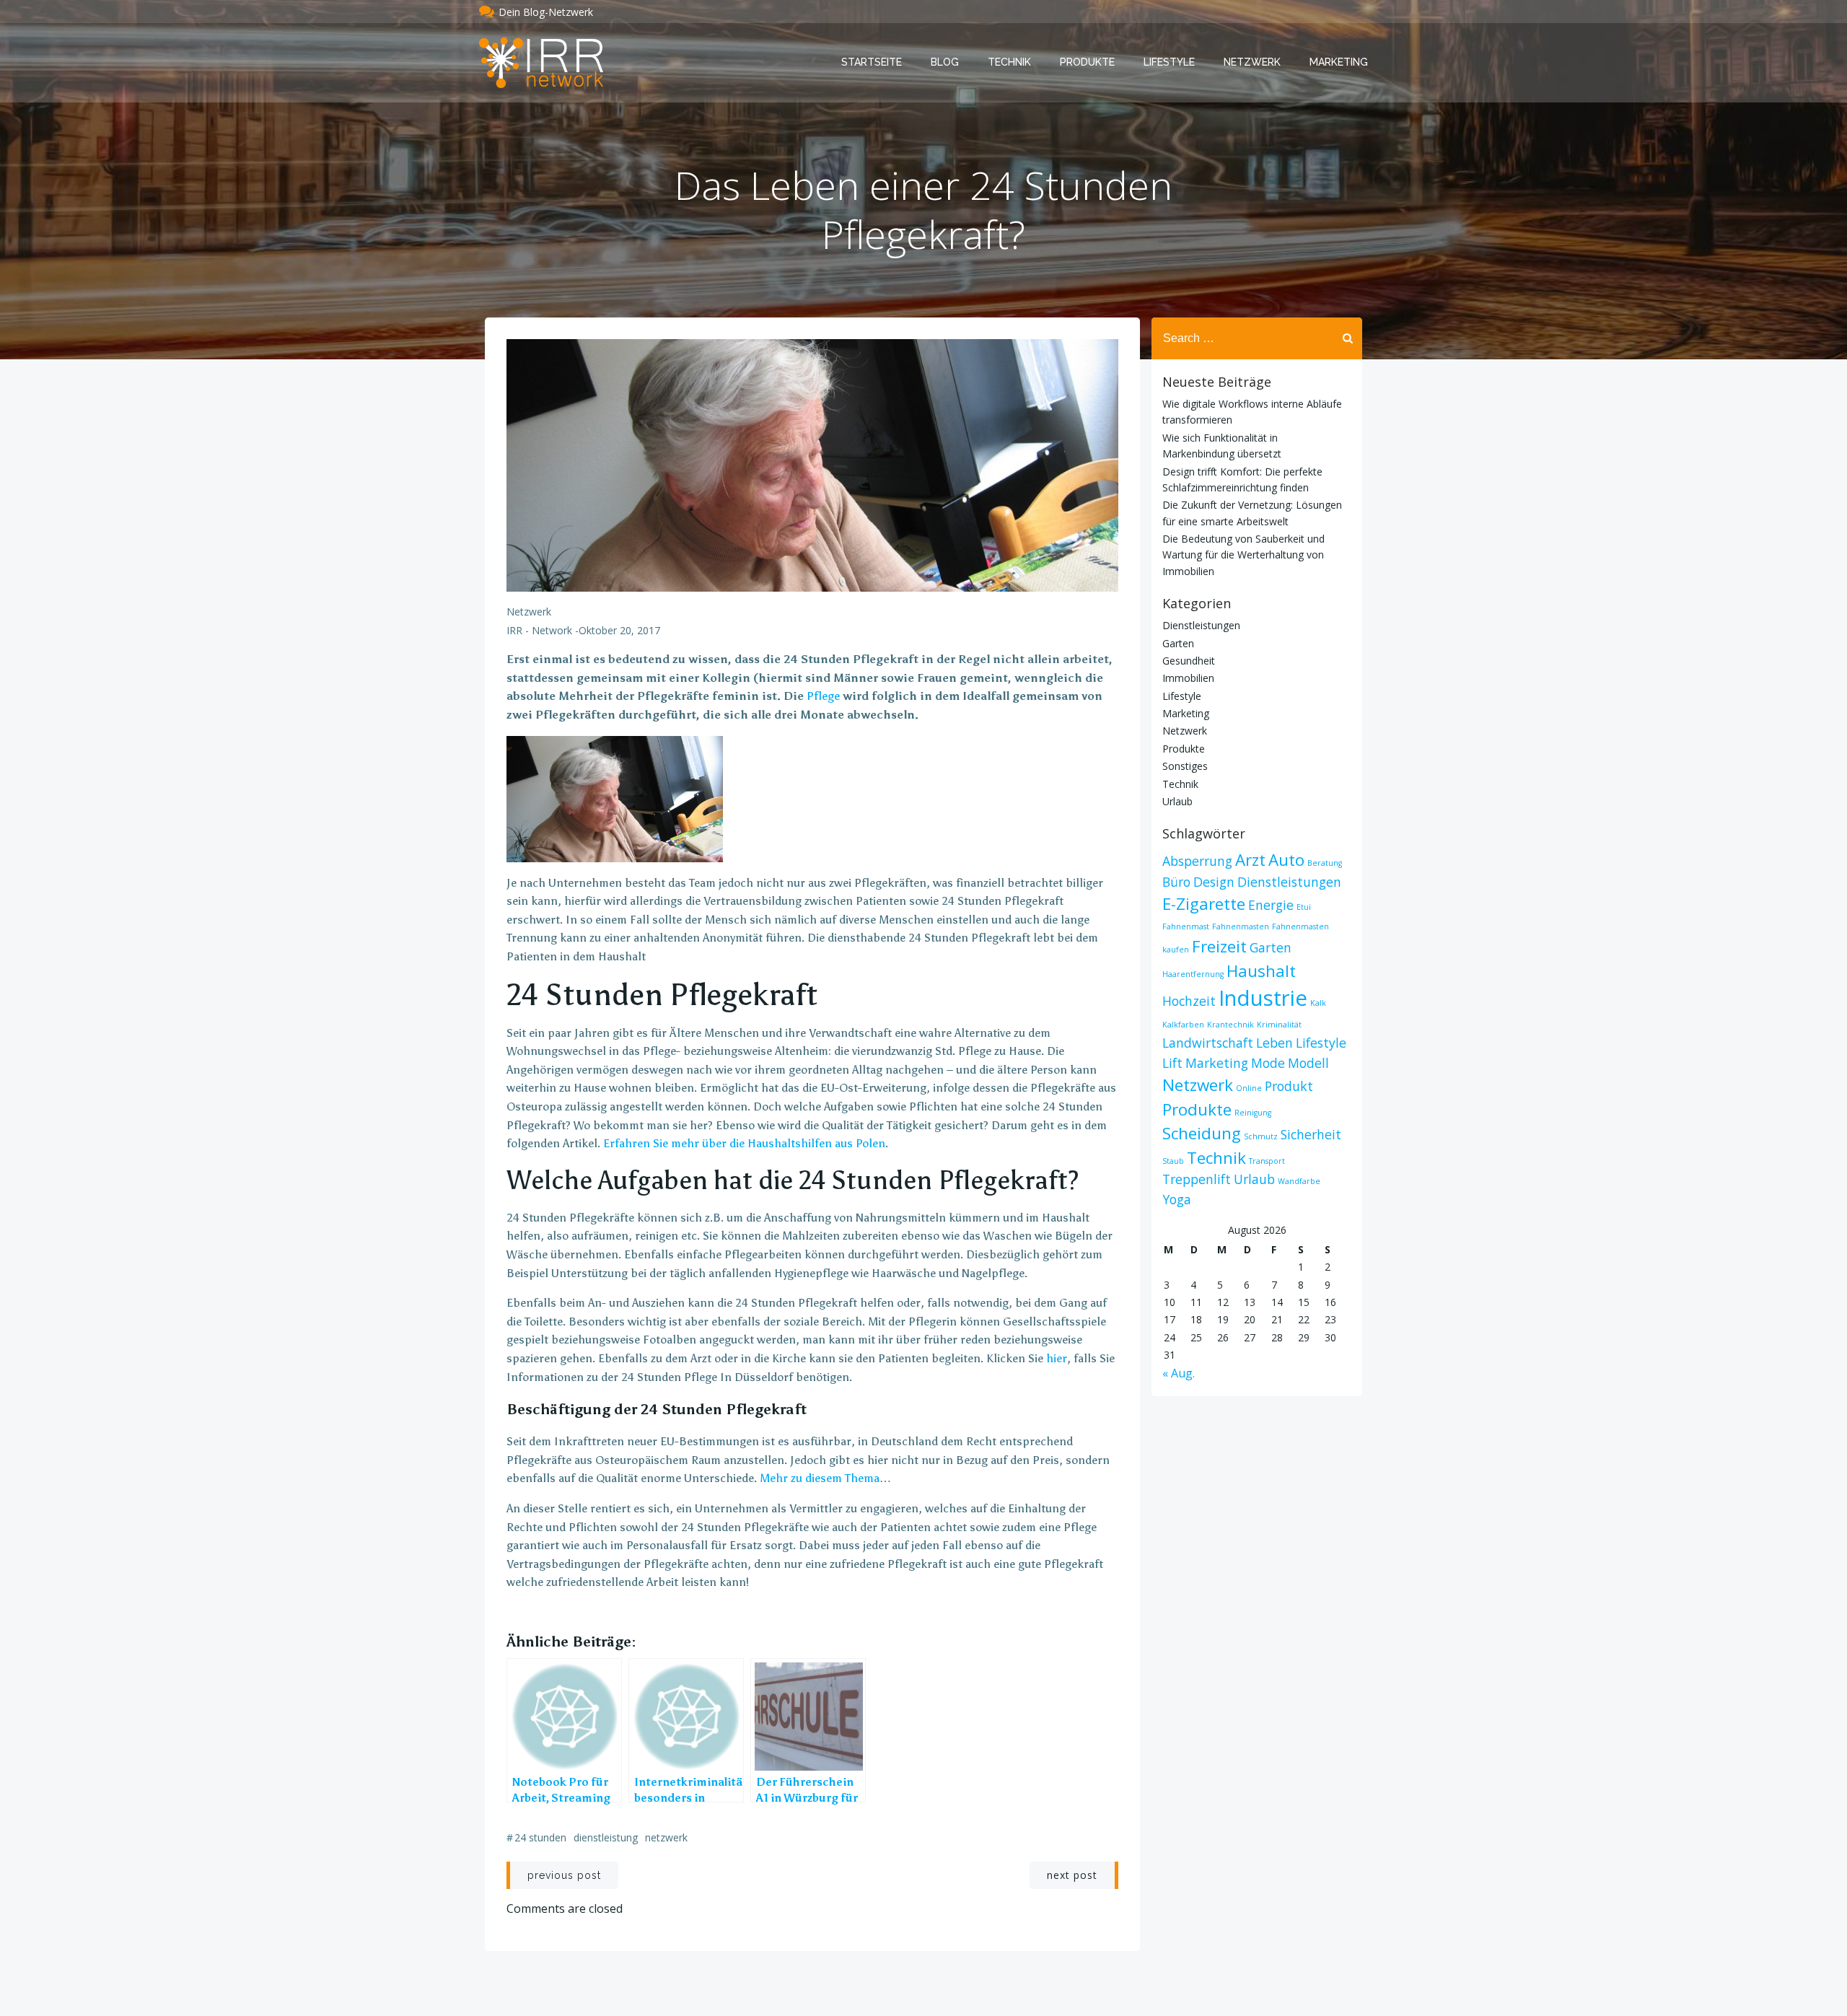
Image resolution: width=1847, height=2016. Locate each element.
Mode (1268, 1063)
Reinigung (1253, 1113)
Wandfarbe (1299, 1181)
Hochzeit (1189, 1001)
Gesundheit (1189, 661)
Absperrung (1197, 861)
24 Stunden (540, 1837)
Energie (1271, 905)
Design (1214, 882)
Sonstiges (1185, 766)
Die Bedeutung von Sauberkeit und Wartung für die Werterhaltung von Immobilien (1243, 555)
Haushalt (1261, 971)
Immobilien (1188, 678)
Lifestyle (1169, 62)
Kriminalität (1279, 1025)
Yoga (1177, 1199)
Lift (1172, 1063)
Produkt (1289, 1086)
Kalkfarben (1183, 1025)
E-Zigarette (1204, 904)
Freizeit (1219, 946)
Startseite (872, 62)
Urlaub (1177, 801)
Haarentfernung (1193, 974)
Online (1249, 1088)
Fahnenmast (1186, 926)
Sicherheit (1311, 1134)
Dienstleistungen (1201, 625)
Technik (1009, 62)
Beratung (1325, 863)
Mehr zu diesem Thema (820, 1478)
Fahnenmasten (1241, 926)
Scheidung (1202, 1133)
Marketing (1339, 62)
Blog (945, 62)
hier (1057, 1358)
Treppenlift (1197, 1179)
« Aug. (1179, 1373)
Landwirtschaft (1208, 1043)
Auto (1286, 860)
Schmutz (1261, 1136)
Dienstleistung (606, 1837)
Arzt (1250, 860)
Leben (1275, 1043)
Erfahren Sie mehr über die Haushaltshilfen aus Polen (744, 1143)
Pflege (823, 696)
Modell (1308, 1063)
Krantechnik (1230, 1025)
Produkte (1087, 62)
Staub (1173, 1161)
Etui (1304, 907)
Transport (1267, 1161)
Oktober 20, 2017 (619, 630)
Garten (1178, 643)
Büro (1176, 882)
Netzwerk (1252, 62)
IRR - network (539, 630)
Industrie (1263, 998)
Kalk (1318, 1003)
